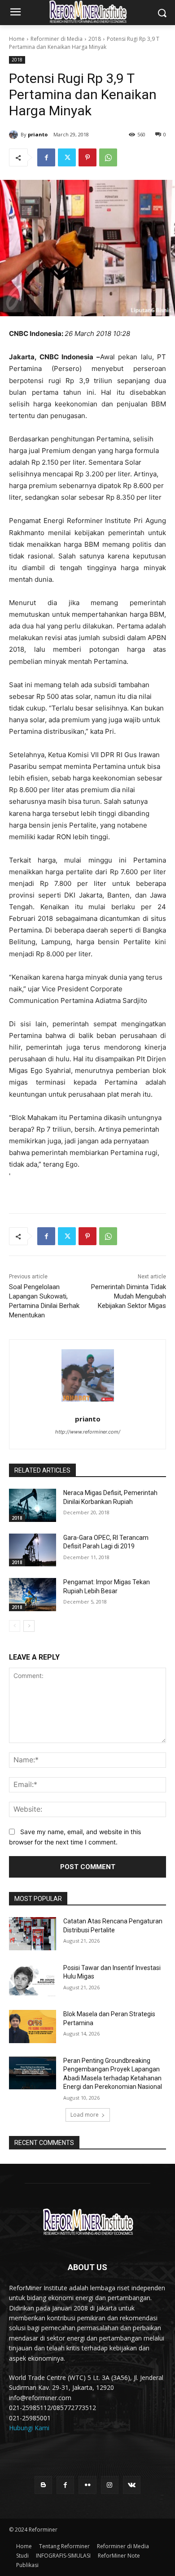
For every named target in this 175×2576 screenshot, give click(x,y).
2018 (95, 39)
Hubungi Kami (29, 2428)
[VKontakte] (132, 2485)
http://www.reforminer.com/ (88, 1432)
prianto (38, 134)
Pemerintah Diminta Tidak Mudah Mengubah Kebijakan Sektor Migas (129, 1296)
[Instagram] (110, 2485)
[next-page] (29, 1626)
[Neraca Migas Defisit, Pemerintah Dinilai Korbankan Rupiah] (33, 1505)
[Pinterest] (87, 157)
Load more (85, 2115)
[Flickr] (87, 2485)
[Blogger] (43, 2485)
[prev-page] (15, 1626)
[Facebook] (46, 157)
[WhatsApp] (108, 157)
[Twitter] (67, 157)
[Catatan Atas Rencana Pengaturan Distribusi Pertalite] (33, 1934)
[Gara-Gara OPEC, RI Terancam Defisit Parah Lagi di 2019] (33, 1550)
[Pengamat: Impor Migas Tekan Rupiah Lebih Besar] (33, 1595)
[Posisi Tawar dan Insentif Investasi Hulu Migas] (33, 1980)
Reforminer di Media (57, 39)
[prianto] (15, 135)
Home (17, 39)
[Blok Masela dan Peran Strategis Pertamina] (33, 2027)
